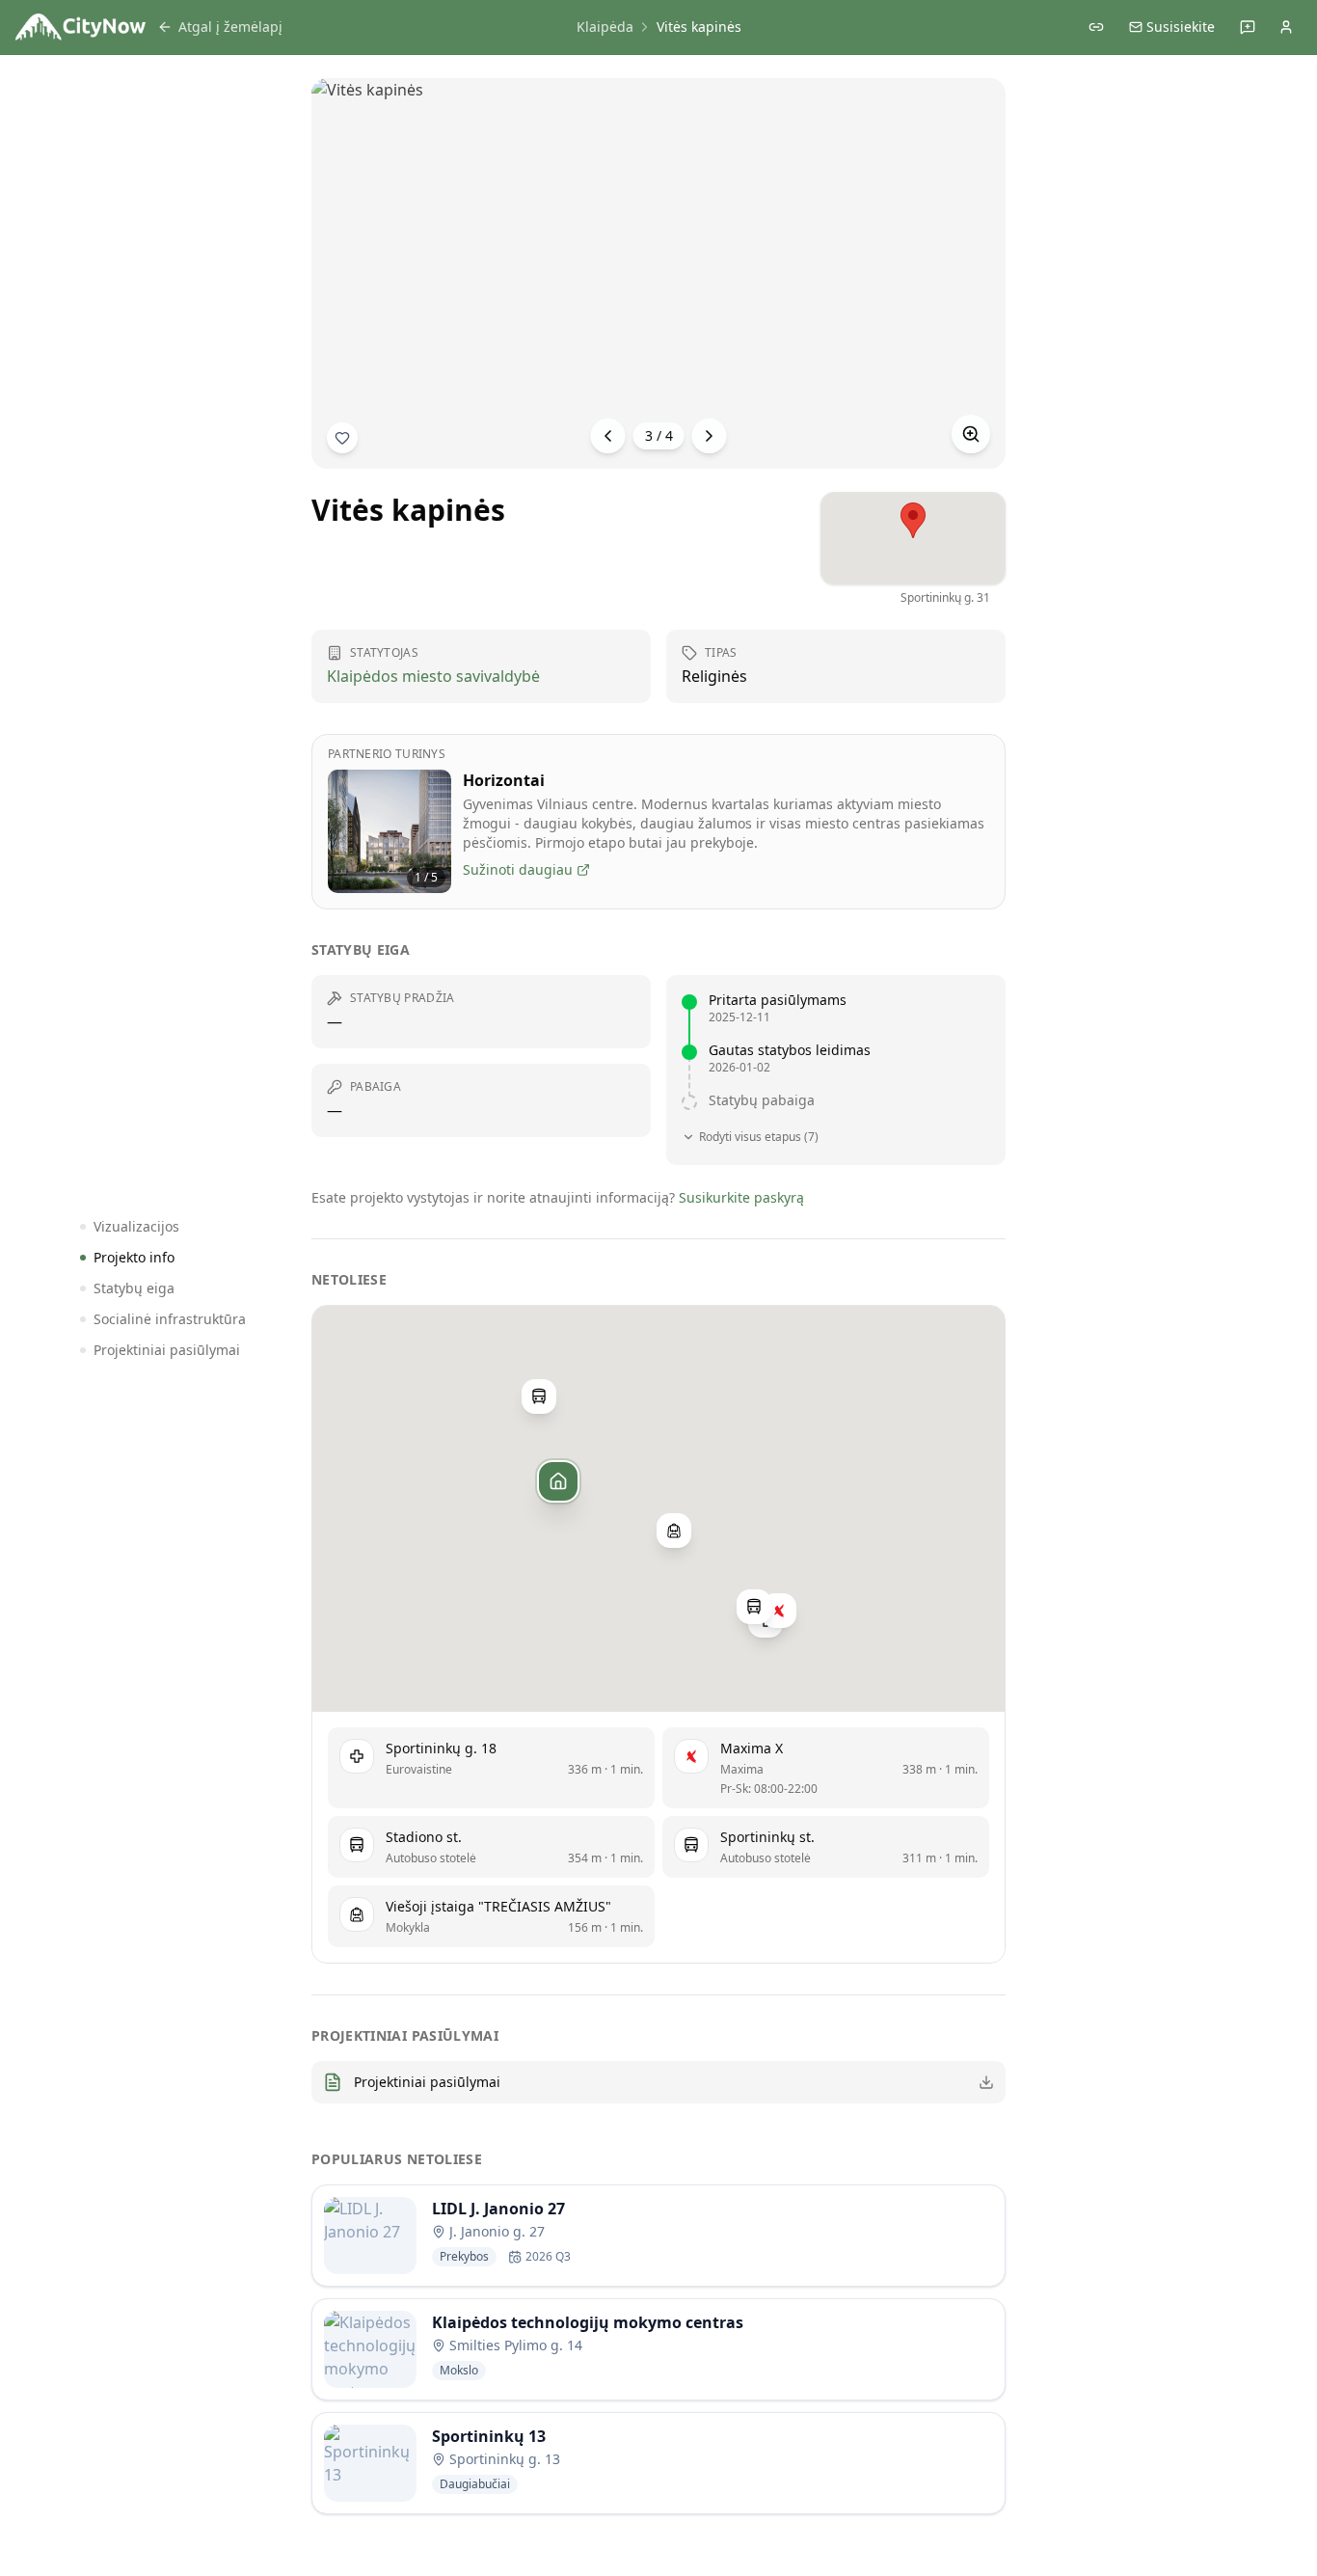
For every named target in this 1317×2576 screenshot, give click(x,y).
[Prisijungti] (1286, 27)
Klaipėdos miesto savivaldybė (433, 676)
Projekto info (134, 1257)
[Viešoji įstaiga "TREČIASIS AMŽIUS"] (674, 1530)
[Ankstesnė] (608, 436)
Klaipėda (605, 27)
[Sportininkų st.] (754, 1607)
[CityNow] (81, 27)
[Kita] (710, 436)
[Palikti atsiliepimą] (1248, 27)
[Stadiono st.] (539, 1396)
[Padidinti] (971, 434)
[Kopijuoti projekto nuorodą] (1096, 27)
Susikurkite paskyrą (741, 1197)
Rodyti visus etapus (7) (759, 1137)
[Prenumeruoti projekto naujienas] (342, 438)
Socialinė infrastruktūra (170, 1319)
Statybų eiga (134, 1288)
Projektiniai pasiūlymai (167, 1350)
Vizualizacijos (136, 1226)
